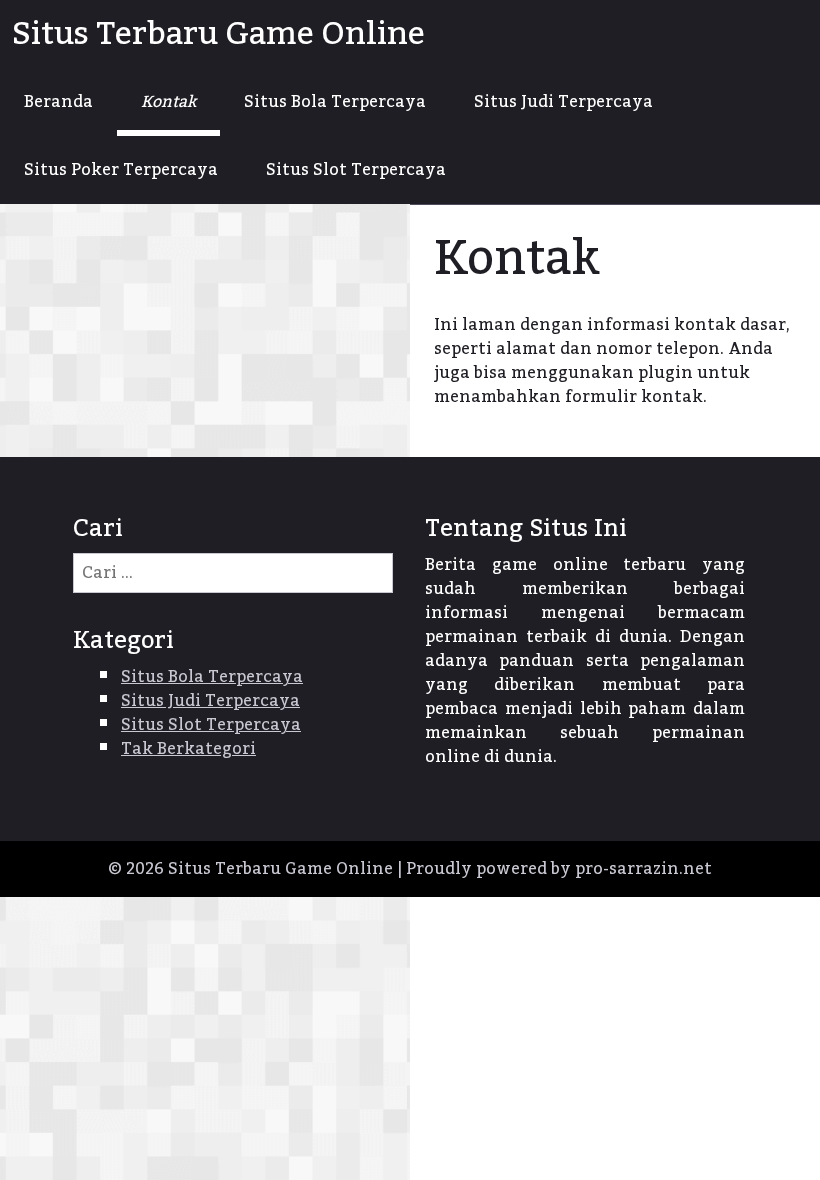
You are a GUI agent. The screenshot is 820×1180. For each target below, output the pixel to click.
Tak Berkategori (188, 749)
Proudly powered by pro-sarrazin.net (559, 869)
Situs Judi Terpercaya (563, 102)
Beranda (58, 102)
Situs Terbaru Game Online (218, 34)
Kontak (168, 102)
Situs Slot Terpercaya (356, 170)
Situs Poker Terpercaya (121, 170)
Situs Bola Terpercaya (335, 102)
